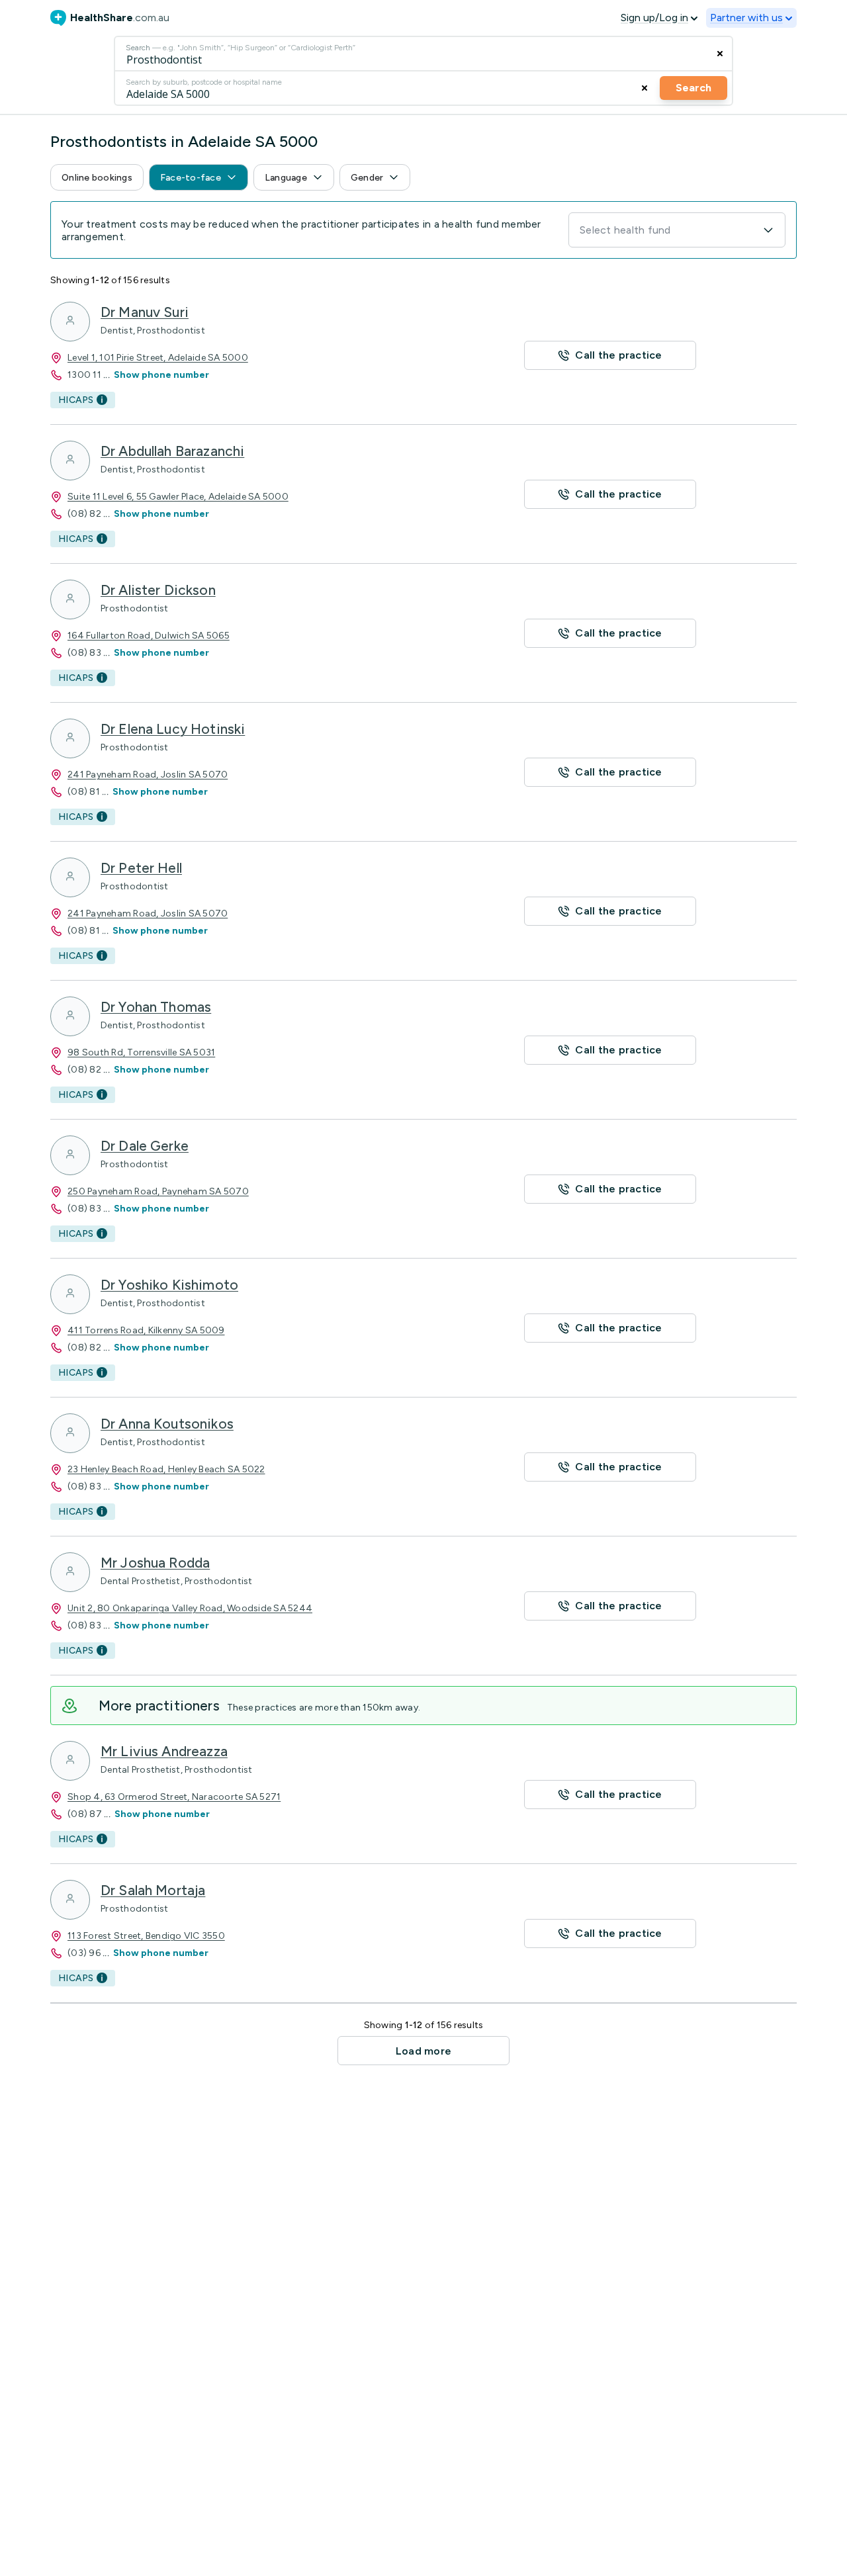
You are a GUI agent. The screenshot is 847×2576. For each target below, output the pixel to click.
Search (693, 88)
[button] (97, 177)
